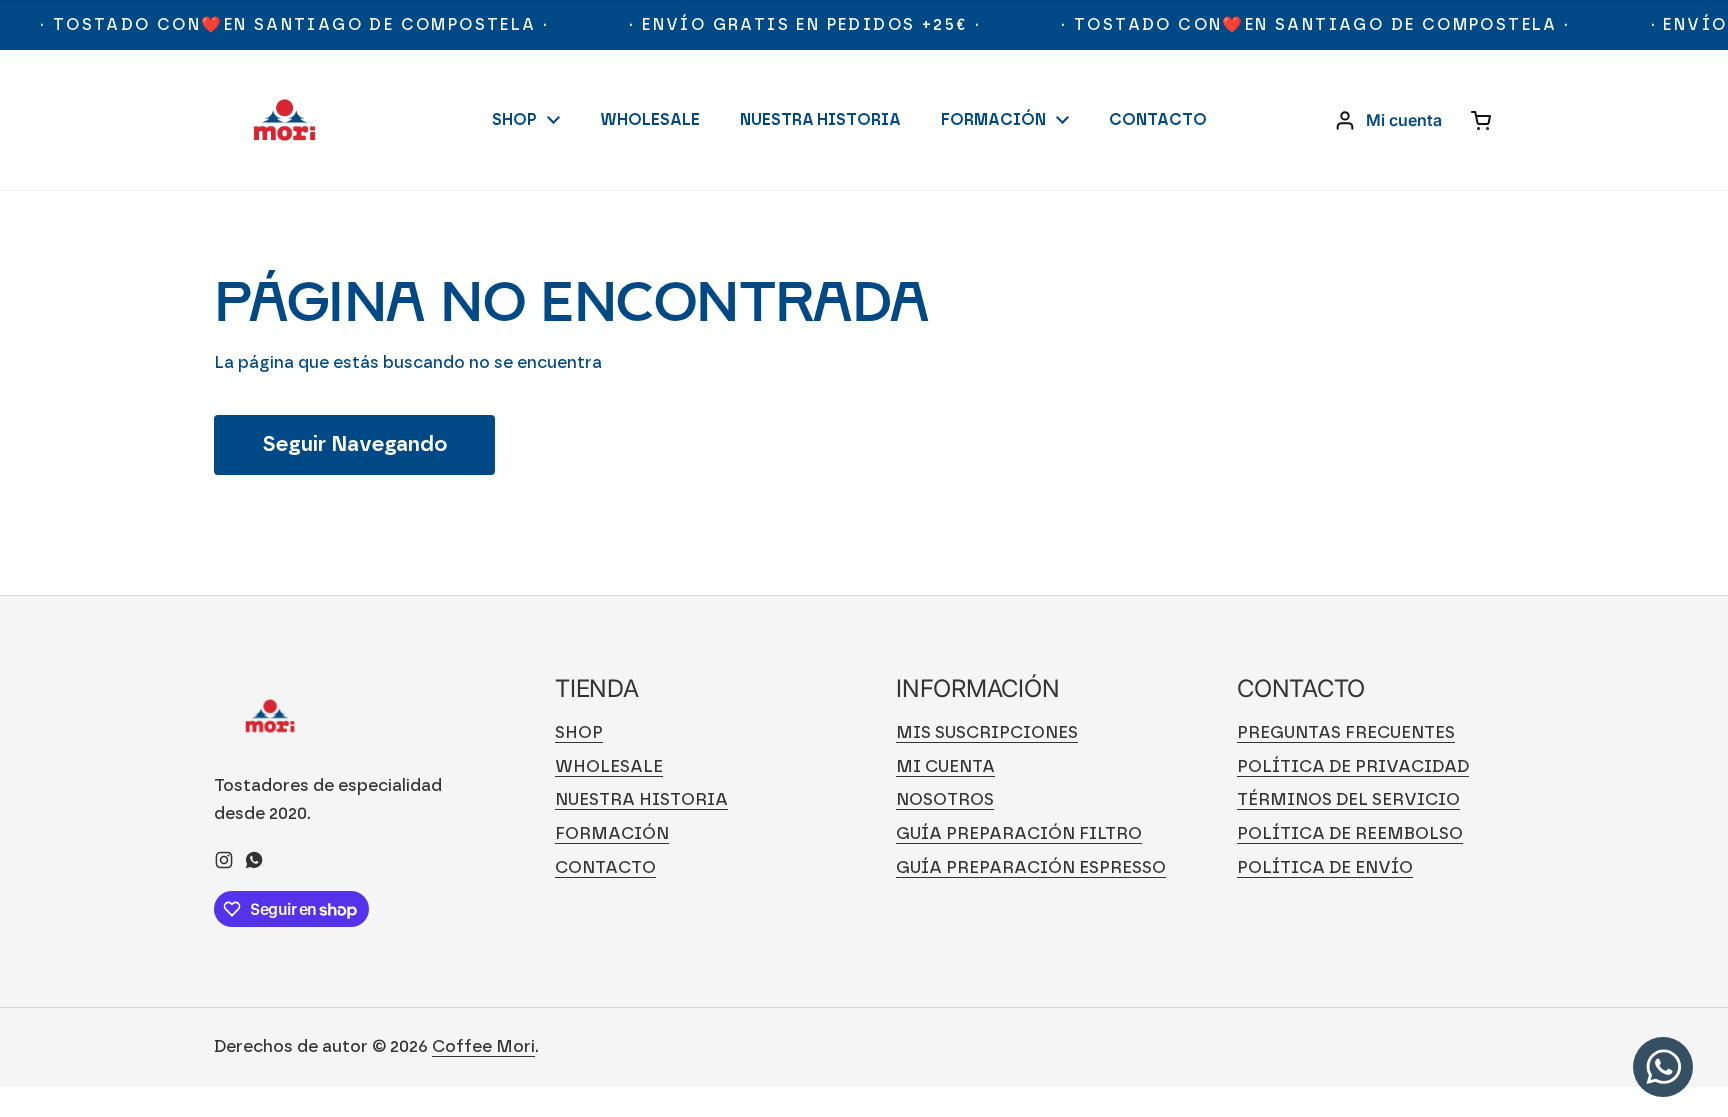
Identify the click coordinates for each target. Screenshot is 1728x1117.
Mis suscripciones (987, 732)
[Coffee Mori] (284, 120)
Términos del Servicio (1348, 799)
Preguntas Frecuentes (1346, 732)
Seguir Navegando (354, 444)
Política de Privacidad (1353, 766)
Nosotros (945, 799)
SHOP (579, 732)
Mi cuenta (945, 766)
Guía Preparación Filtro (1019, 833)
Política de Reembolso (1350, 833)
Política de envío (1325, 867)
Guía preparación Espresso (1031, 867)
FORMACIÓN (612, 833)
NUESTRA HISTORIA (641, 799)
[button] (1482, 120)
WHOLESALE (609, 766)
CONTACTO (605, 867)
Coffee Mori (483, 1046)
